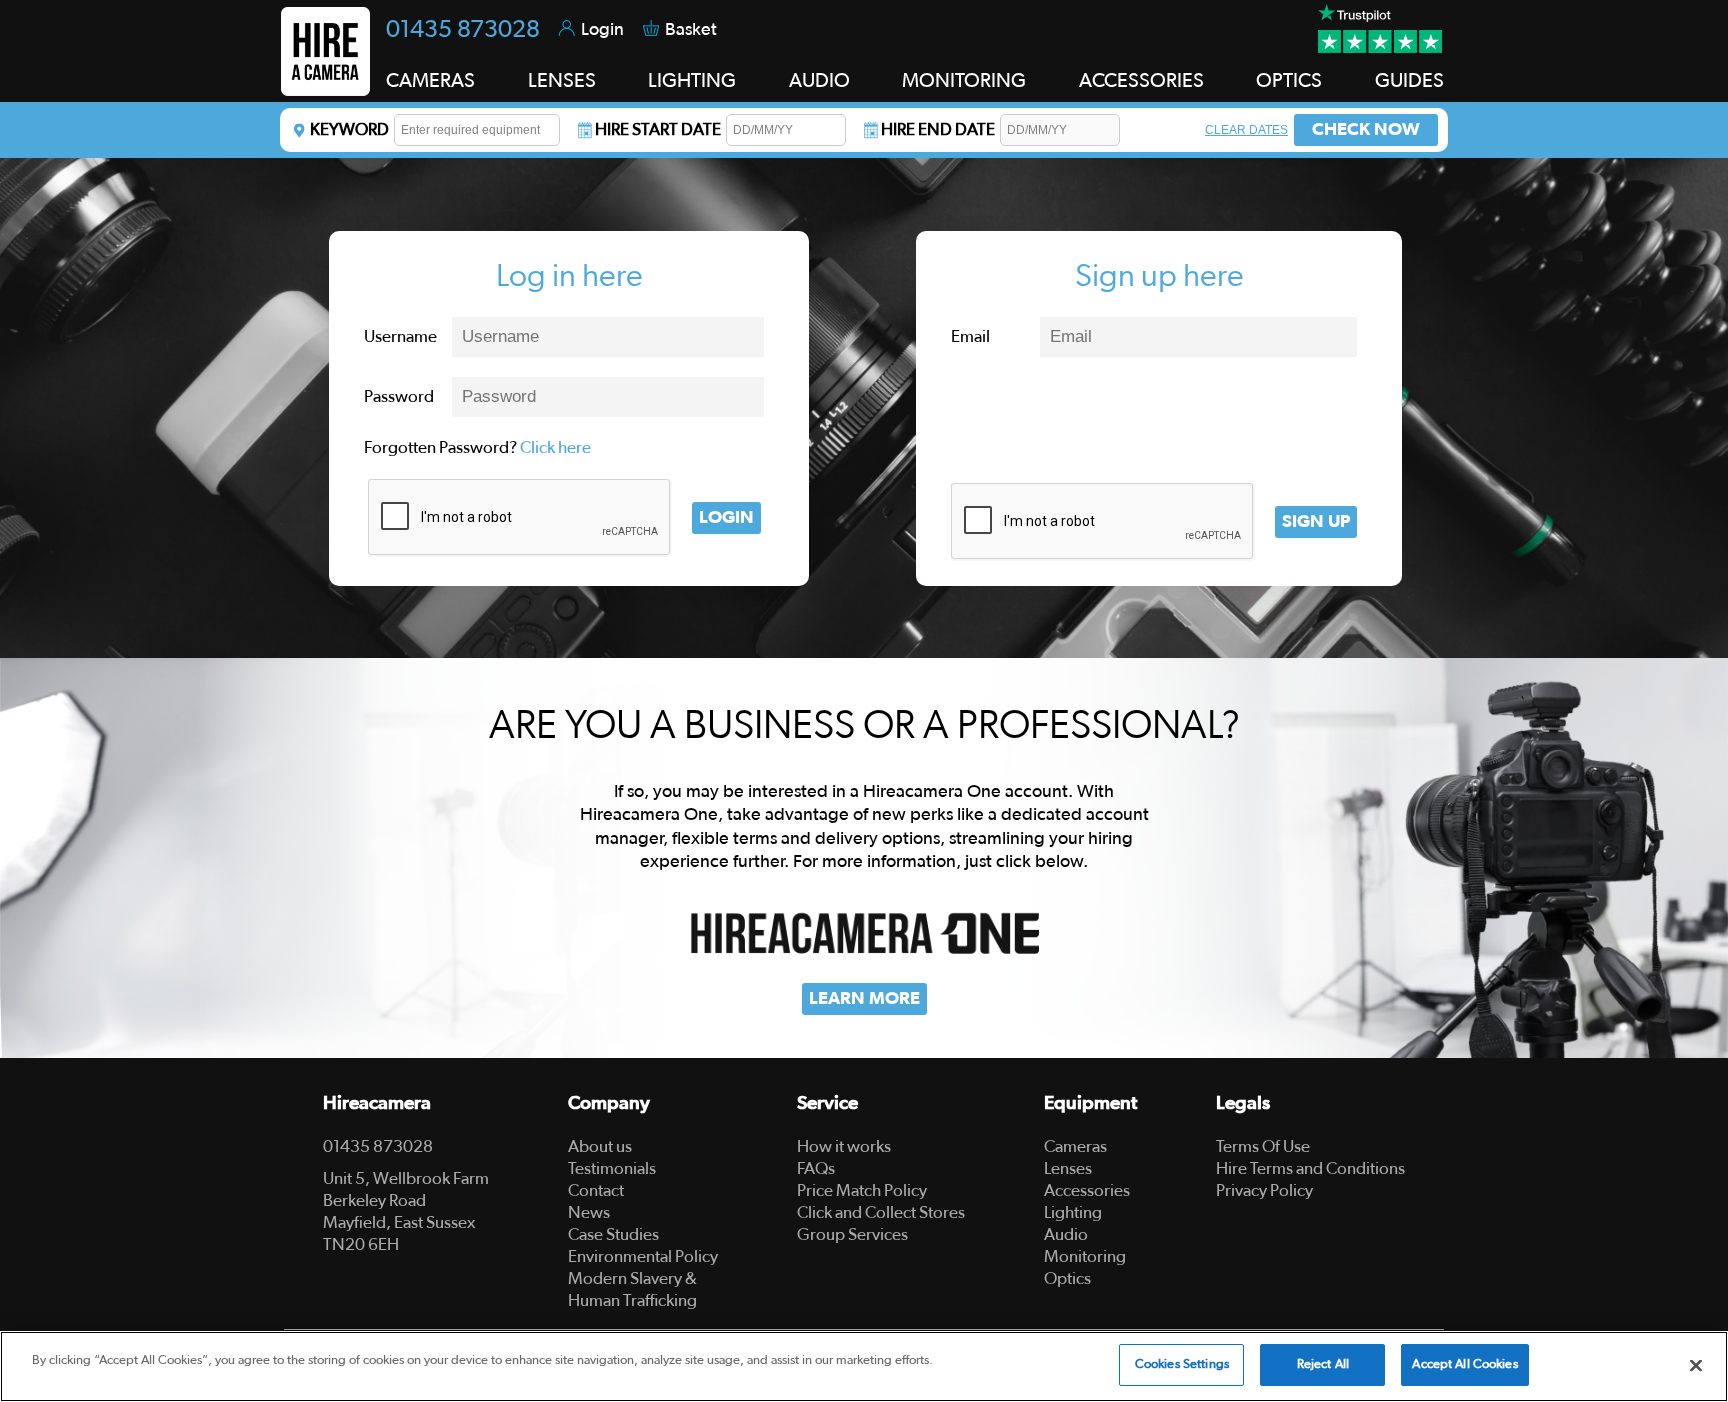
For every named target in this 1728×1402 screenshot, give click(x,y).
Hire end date (938, 129)
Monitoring (1085, 1256)
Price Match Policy (862, 1190)
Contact (596, 1190)
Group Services (852, 1234)
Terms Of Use (1263, 1146)
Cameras (1075, 1146)
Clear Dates (1246, 130)
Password (399, 396)
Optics (1067, 1278)
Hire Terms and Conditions (1310, 1168)
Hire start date (658, 129)
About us (600, 1146)
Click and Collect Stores (881, 1212)
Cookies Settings (1182, 1364)
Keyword (349, 129)
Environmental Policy (643, 1256)
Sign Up (1316, 522)
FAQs (816, 1168)
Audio (1066, 1234)
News (589, 1212)
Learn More (864, 999)
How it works (844, 1146)
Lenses (1068, 1168)
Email (970, 336)
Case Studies (613, 1234)
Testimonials (612, 1168)
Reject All (1323, 1364)
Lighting (1073, 1212)
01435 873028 (463, 30)
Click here (555, 447)
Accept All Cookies (1464, 1364)
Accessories (1087, 1190)
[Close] (1696, 1365)
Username (400, 336)
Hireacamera (377, 1103)
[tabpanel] (864, 858)
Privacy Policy (1264, 1190)
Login (726, 518)
